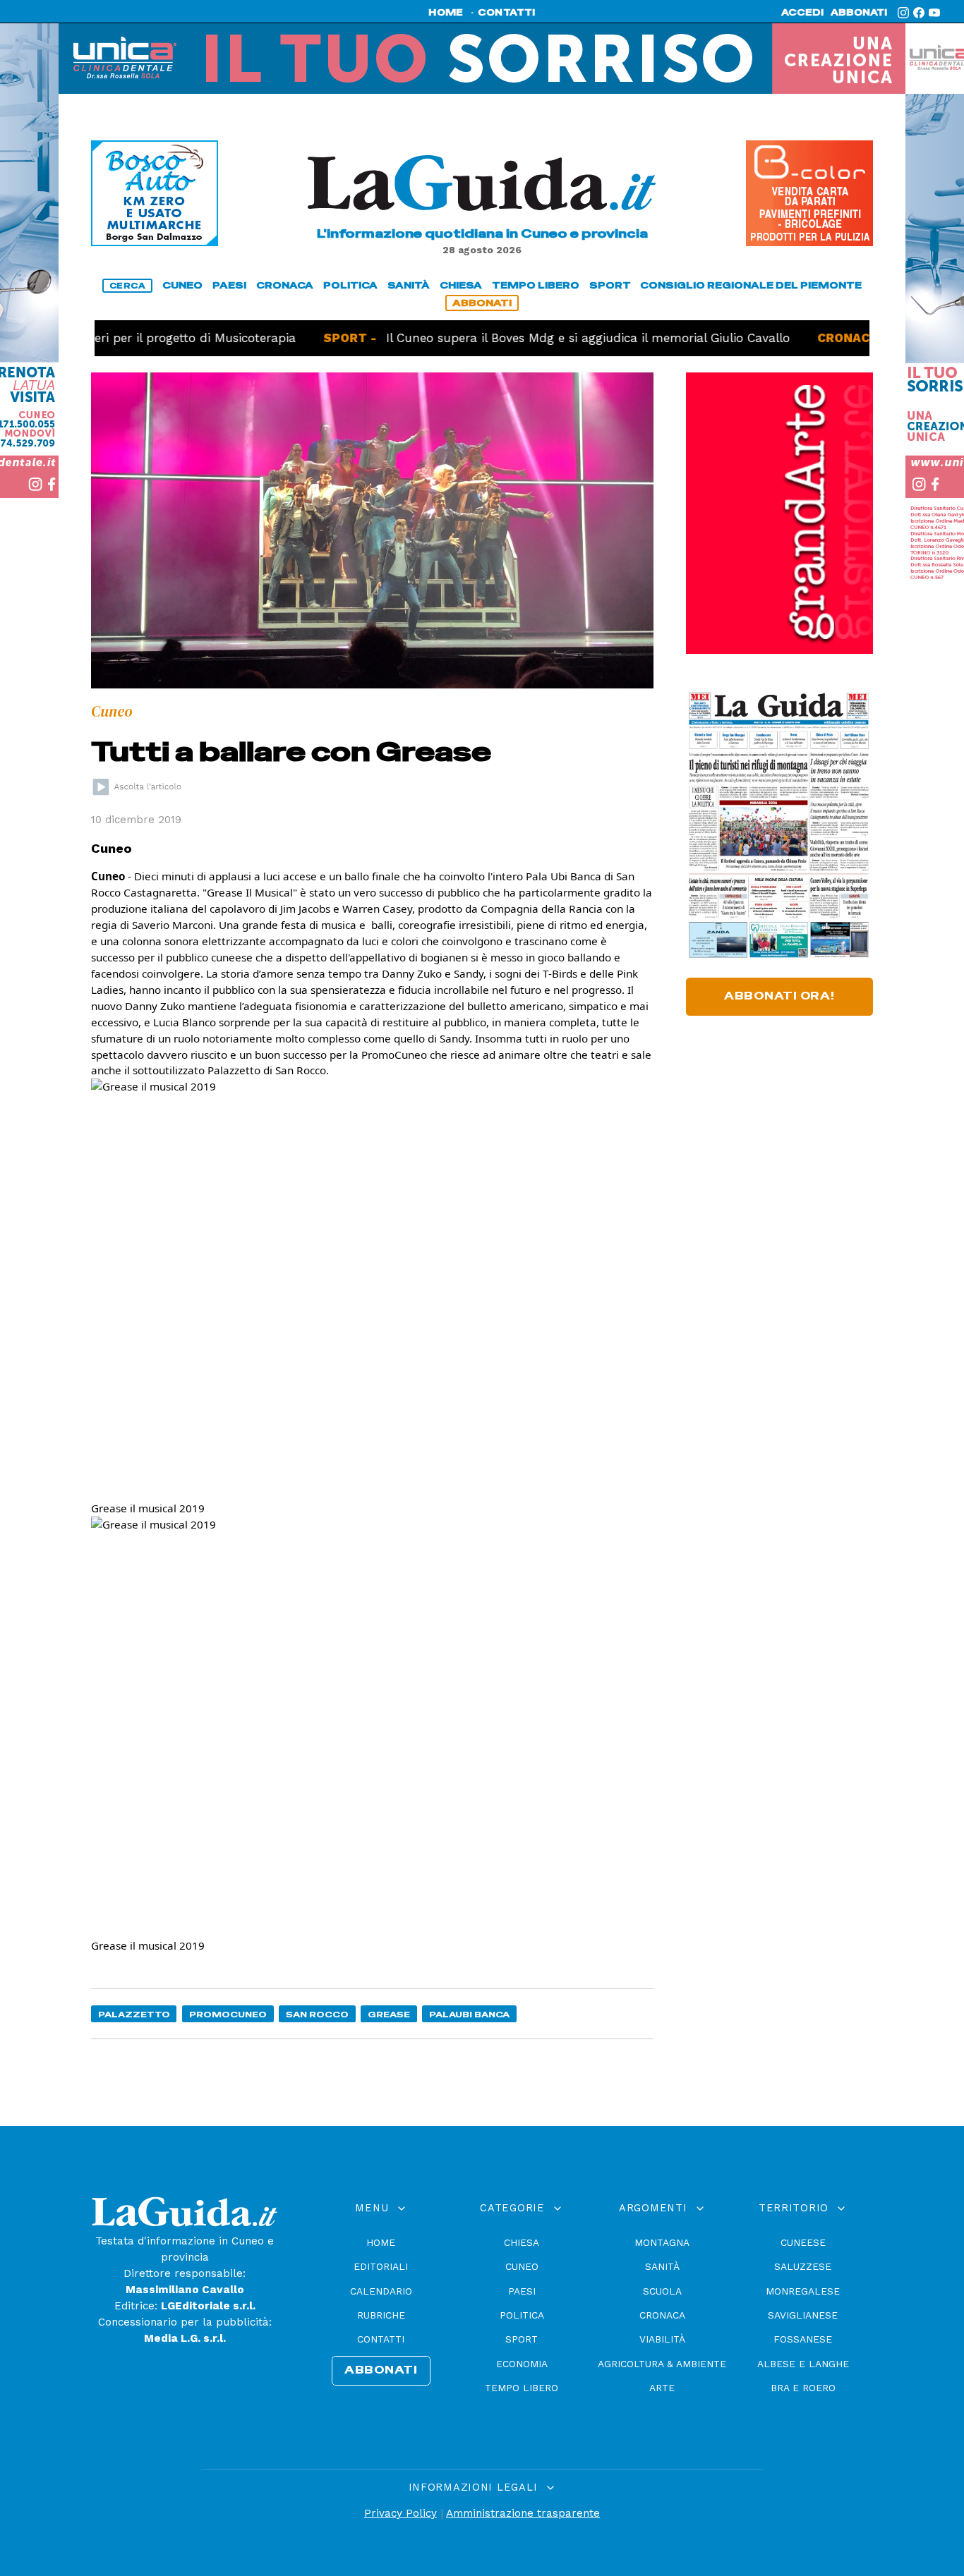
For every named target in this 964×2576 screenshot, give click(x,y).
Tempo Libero (522, 2388)
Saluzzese (803, 2266)
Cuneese (803, 2242)
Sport (522, 2339)
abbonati (859, 13)
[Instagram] (903, 13)
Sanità (662, 2266)
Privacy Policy (400, 2513)
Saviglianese (803, 2315)
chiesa (461, 285)
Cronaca (662, 2315)
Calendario (381, 2291)
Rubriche (381, 2315)
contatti (507, 13)
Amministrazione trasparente (523, 2513)
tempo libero (536, 285)
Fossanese (803, 2339)
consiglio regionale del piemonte (751, 285)
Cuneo (522, 2266)
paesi (229, 285)
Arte (662, 2388)
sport (610, 285)
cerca (128, 286)
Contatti (381, 2339)
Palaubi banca (469, 2014)
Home (381, 2242)
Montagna (662, 2242)
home (446, 13)
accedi (802, 13)
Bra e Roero (803, 2388)
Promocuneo (228, 2014)
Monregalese (803, 2291)
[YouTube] (934, 13)
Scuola (662, 2291)
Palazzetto (134, 2014)
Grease (389, 2014)
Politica (522, 2315)
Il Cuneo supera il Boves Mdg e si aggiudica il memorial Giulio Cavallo (531, 338)
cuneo (182, 285)
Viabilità (662, 2339)
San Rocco (317, 2014)
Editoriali (381, 2266)
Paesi (522, 2291)
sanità (409, 285)
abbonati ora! (779, 996)
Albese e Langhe (803, 2364)
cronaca (285, 285)
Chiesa (522, 2242)
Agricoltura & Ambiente (662, 2364)
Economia (522, 2364)
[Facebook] (919, 13)
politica (350, 285)
